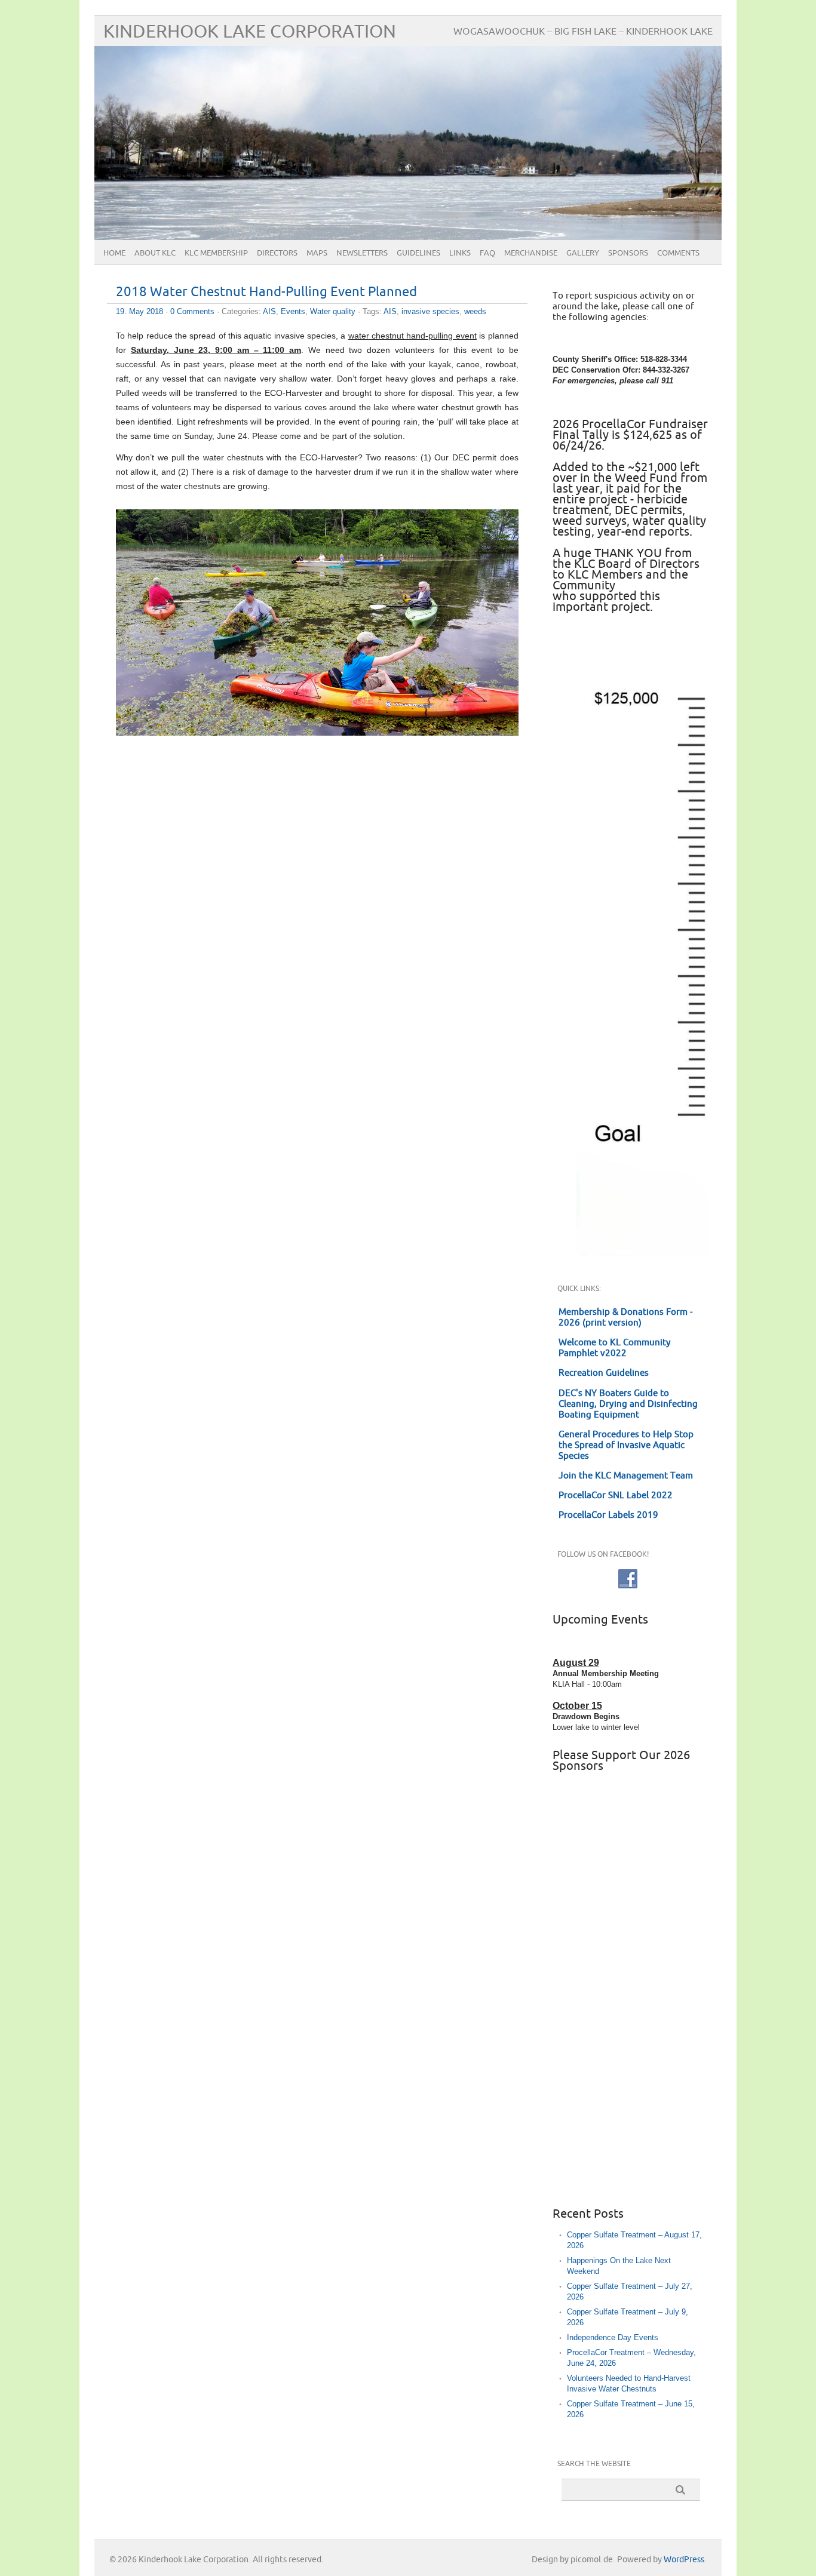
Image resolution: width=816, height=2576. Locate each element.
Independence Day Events (613, 2337)
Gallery (583, 253)
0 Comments (192, 311)
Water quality (333, 311)
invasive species (430, 311)
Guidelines (418, 253)
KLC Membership (216, 253)
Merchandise (531, 253)
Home (114, 253)
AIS (269, 311)
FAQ (487, 253)
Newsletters (362, 253)
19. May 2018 (139, 311)
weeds (475, 311)
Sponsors (628, 253)
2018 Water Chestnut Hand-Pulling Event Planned (266, 292)
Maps (317, 253)
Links (460, 253)
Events (293, 311)
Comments (678, 253)
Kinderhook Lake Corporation (250, 32)
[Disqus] (317, 909)
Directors (277, 253)
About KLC (155, 253)
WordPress (684, 2560)
